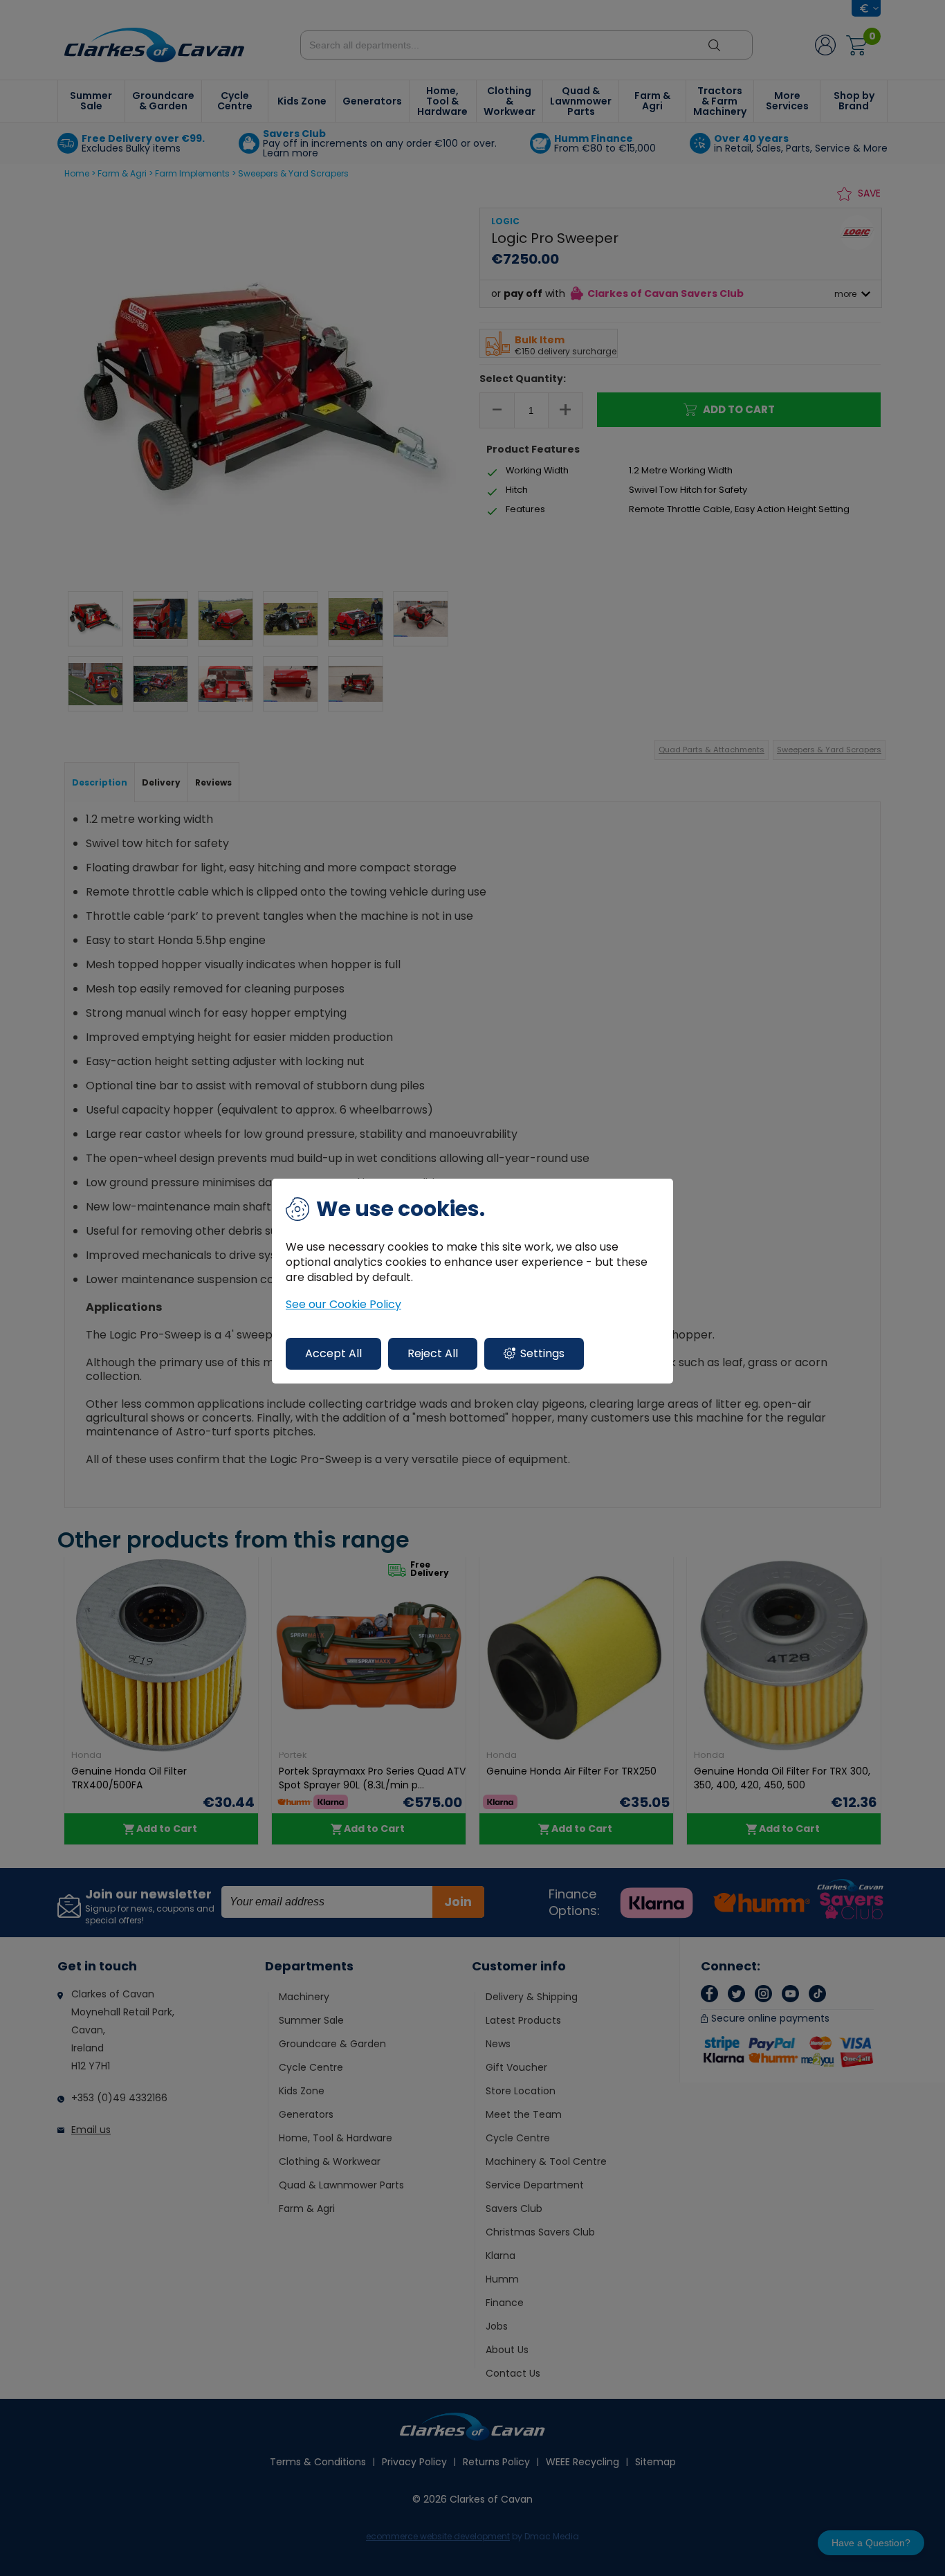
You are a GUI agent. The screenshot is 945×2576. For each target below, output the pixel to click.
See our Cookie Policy (343, 1305)
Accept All (333, 1353)
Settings (542, 1353)
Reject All (433, 1353)
